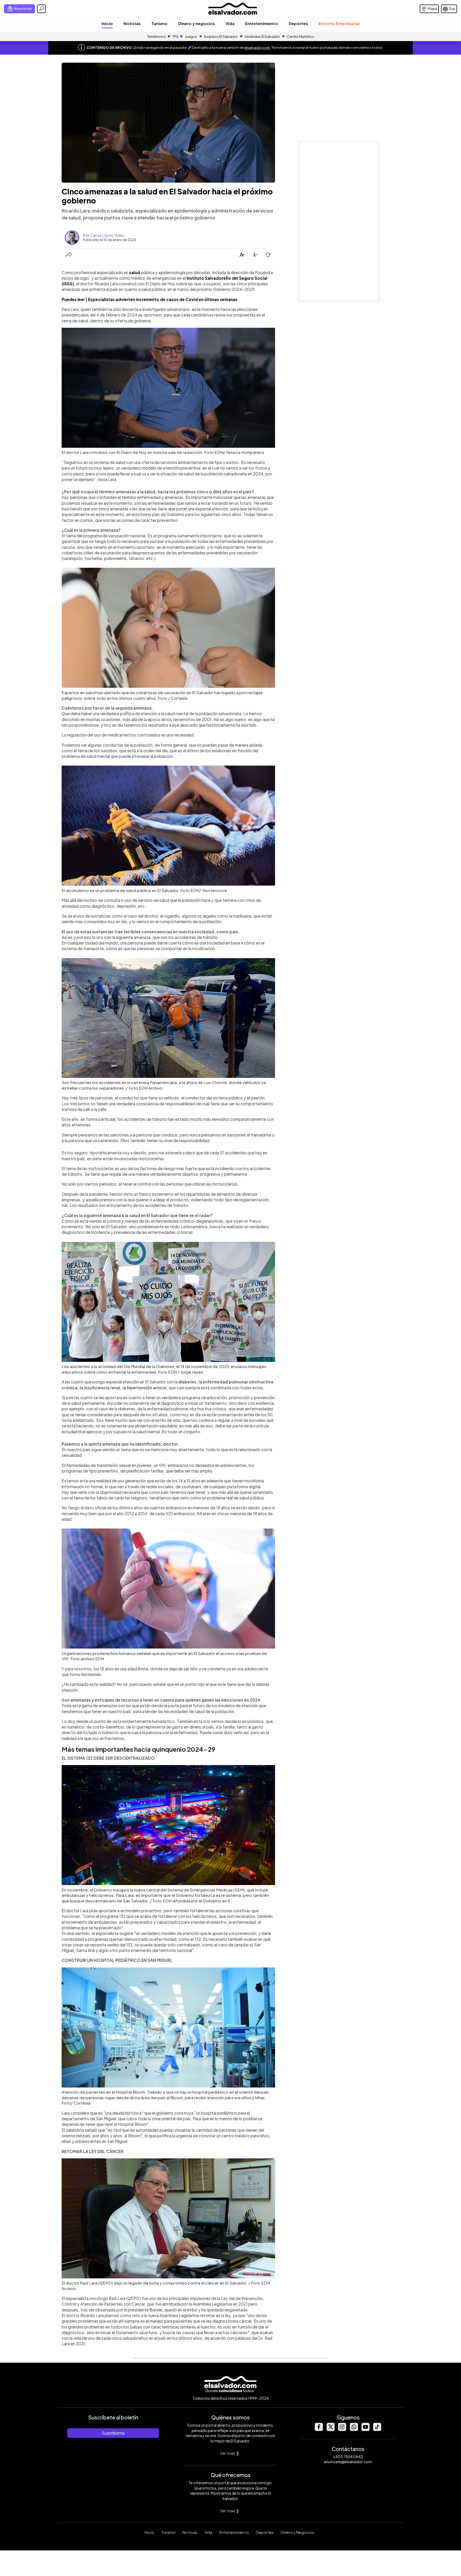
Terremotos (156, 37)
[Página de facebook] (319, 2429)
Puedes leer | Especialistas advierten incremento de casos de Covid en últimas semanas (150, 299)
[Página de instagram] (342, 2429)
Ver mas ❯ (230, 2453)
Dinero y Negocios (297, 2532)
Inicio (107, 23)
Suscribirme (113, 2433)
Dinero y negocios (196, 23)
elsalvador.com (257, 47)
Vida (230, 23)
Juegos (191, 37)
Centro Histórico (301, 37)
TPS (175, 37)
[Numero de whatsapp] (354, 2429)
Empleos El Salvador (221, 37)
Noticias (132, 23)
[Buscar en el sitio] (41, 9)
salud (135, 272)
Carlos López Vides (107, 235)
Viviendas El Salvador (262, 37)
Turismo (159, 23)
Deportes (298, 23)
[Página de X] (330, 2429)
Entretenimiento (262, 23)
